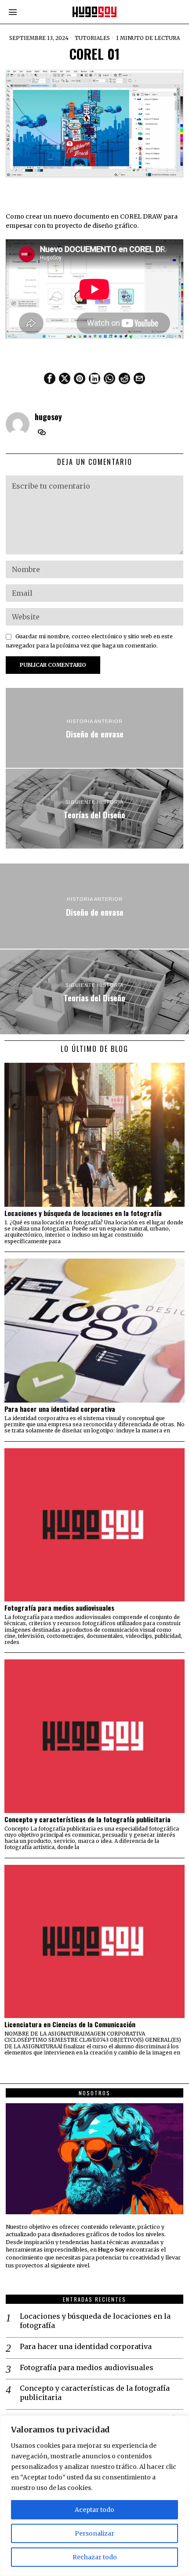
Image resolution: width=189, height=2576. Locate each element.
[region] (94, 2496)
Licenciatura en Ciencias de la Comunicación (70, 2024)
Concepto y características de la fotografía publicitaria (87, 1819)
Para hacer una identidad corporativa (60, 1409)
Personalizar (94, 2533)
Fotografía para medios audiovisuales (59, 1608)
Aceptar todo (94, 2510)
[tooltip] (50, 378)
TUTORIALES (92, 38)
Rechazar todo (95, 2557)
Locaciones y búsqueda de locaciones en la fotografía (83, 1213)
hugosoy (48, 416)
